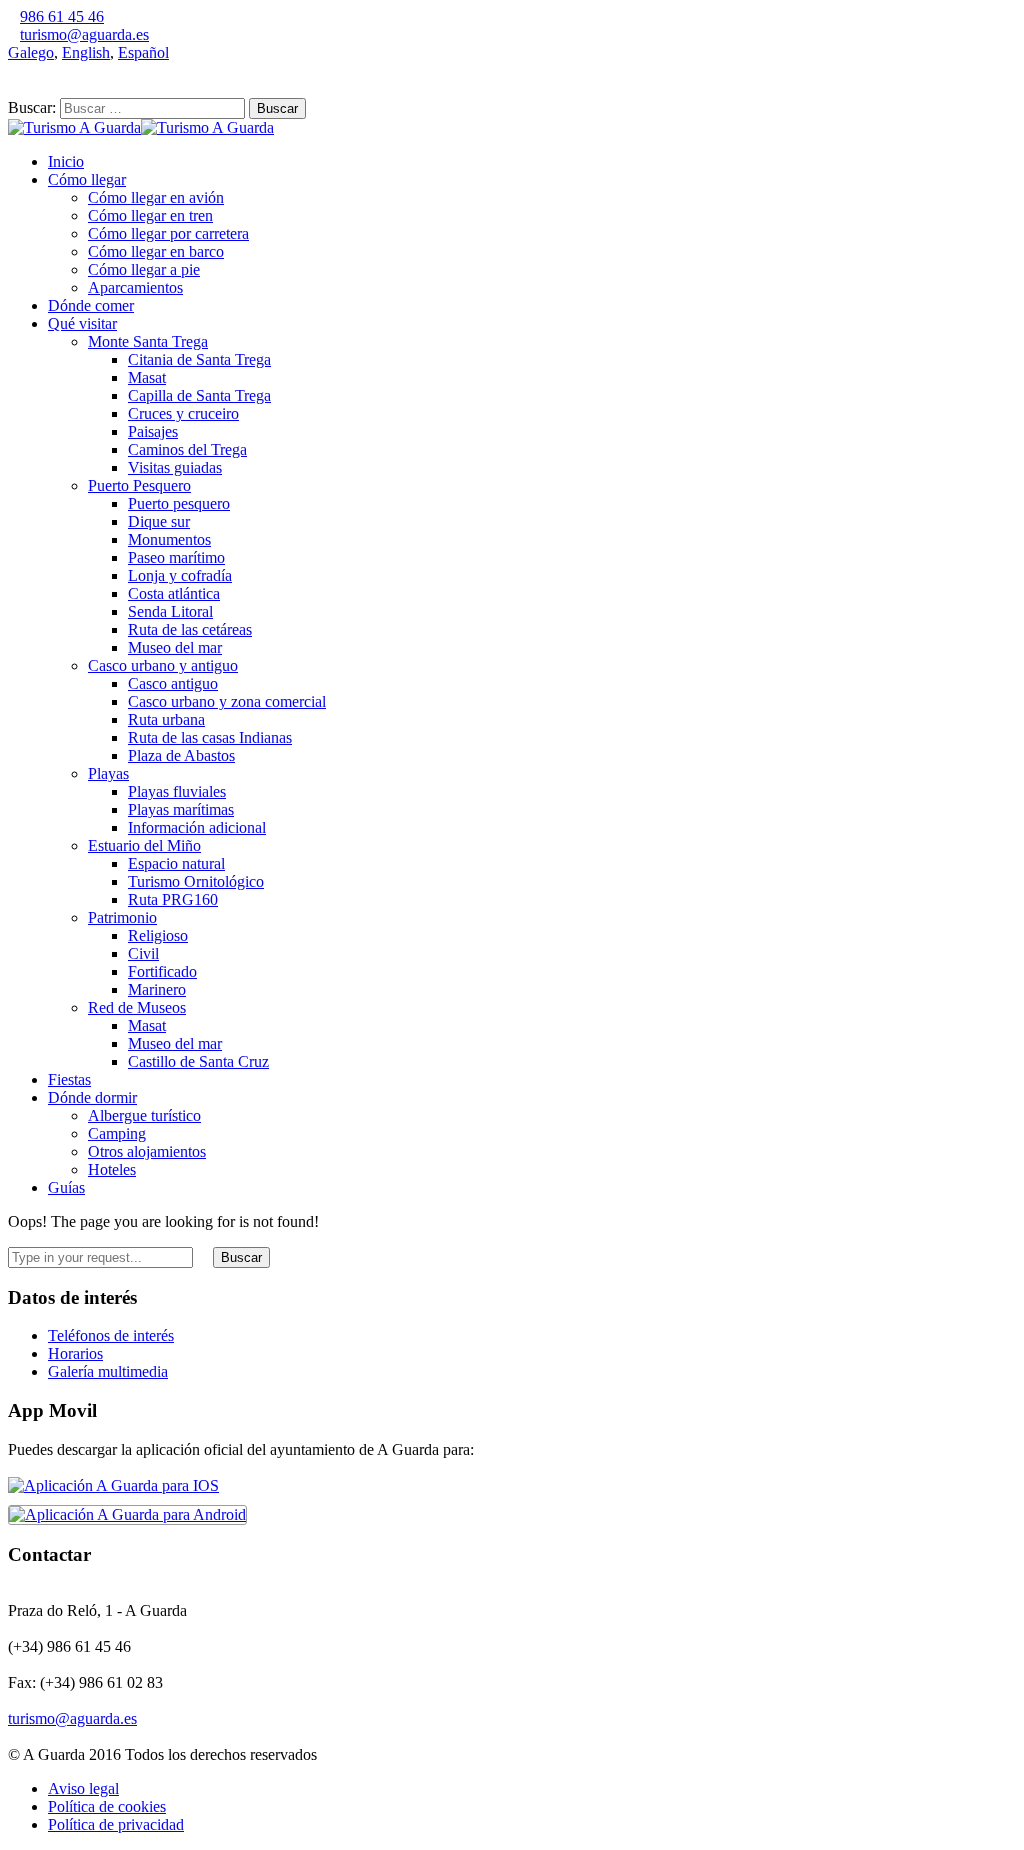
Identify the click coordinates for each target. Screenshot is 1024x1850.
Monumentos (169, 539)
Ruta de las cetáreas (190, 629)
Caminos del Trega (187, 449)
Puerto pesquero (179, 503)
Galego (31, 52)
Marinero (157, 989)
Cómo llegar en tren (150, 215)
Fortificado (162, 971)
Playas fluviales (177, 791)
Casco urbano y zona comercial (227, 701)
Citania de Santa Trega (199, 359)
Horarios (75, 1353)
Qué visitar (82, 323)
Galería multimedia (108, 1371)
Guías (66, 1187)
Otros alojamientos (147, 1151)
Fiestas (69, 1079)
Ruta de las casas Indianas (210, 737)
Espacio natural (176, 863)
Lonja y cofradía (180, 575)
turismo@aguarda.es (84, 34)
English (86, 52)
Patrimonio (122, 917)
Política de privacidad (116, 1824)
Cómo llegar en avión (156, 197)
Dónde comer (91, 305)
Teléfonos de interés (111, 1335)
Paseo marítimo (176, 557)
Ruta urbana (166, 719)
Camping (117, 1133)
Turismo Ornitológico (196, 881)
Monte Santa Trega (148, 341)
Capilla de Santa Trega (199, 395)
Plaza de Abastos (181, 755)
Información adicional (197, 827)
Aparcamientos (135, 287)
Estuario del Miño (144, 845)
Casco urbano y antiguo (163, 665)
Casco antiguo (173, 683)
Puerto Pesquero (139, 485)
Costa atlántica (174, 593)
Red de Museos (137, 1007)
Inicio (66, 161)
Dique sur (159, 521)
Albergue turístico (144, 1115)
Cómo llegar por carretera (168, 233)
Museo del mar (175, 647)
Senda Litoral (170, 611)
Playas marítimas (181, 809)
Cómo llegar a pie (144, 269)
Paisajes (153, 431)
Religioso (158, 935)
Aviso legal (83, 1788)
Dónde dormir (92, 1097)
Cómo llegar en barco (156, 251)
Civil (143, 953)
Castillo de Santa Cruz (198, 1061)
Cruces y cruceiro (183, 413)
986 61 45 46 (62, 16)
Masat (147, 377)
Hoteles (112, 1169)
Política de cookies (107, 1806)
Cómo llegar (87, 179)
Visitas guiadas (175, 467)
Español (143, 52)
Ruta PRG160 (173, 899)
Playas (108, 773)
